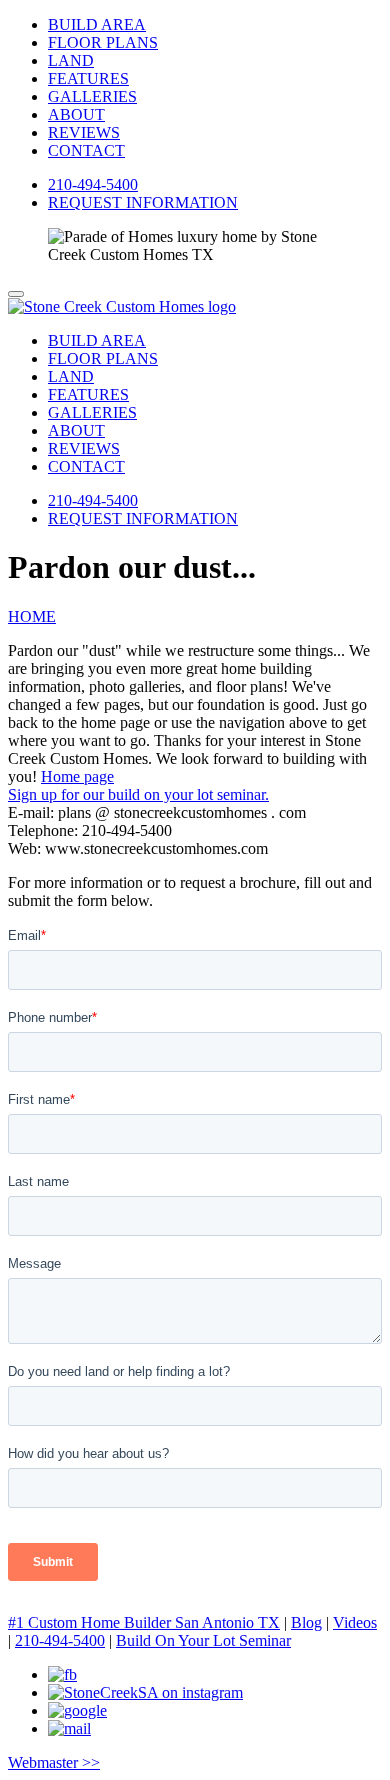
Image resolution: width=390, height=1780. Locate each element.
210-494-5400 (93, 184)
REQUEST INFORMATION (143, 202)
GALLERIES (92, 96)
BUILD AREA (97, 24)
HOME (32, 616)
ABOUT (76, 114)
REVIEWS (84, 132)
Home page (77, 776)
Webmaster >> (54, 1762)
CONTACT (86, 150)
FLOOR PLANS (103, 42)
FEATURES (88, 78)
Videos (355, 1622)
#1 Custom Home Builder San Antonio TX (144, 1622)
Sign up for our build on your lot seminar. (138, 794)
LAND (71, 60)
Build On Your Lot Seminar (203, 1640)
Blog (306, 1622)
